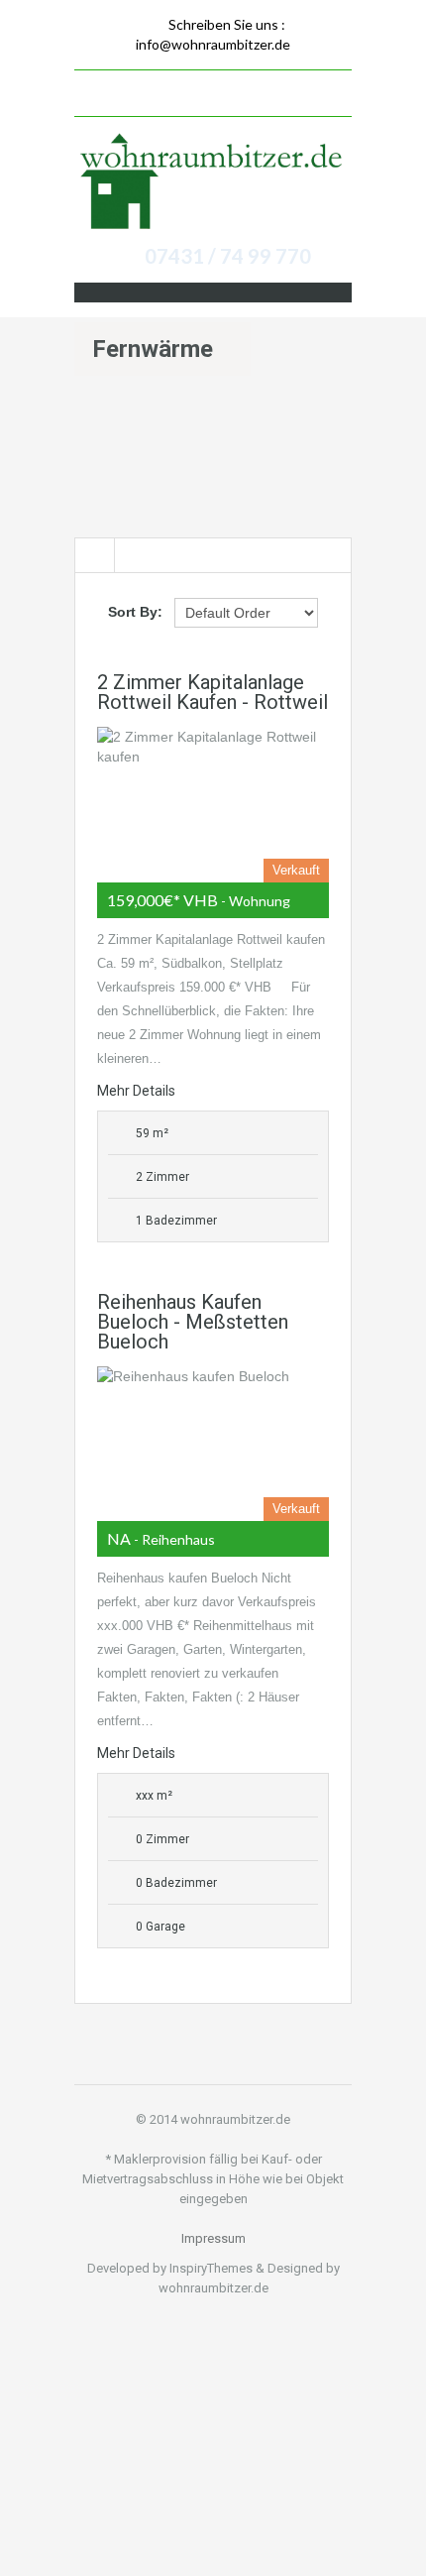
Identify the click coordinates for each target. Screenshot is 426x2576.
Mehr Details (136, 1091)
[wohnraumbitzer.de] (213, 183)
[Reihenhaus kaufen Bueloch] (213, 1444)
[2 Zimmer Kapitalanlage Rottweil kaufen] (213, 804)
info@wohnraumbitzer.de (213, 44)
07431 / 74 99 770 (228, 256)
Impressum (213, 2238)
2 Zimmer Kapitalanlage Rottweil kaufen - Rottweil (213, 692)
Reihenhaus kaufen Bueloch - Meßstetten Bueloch (193, 1322)
